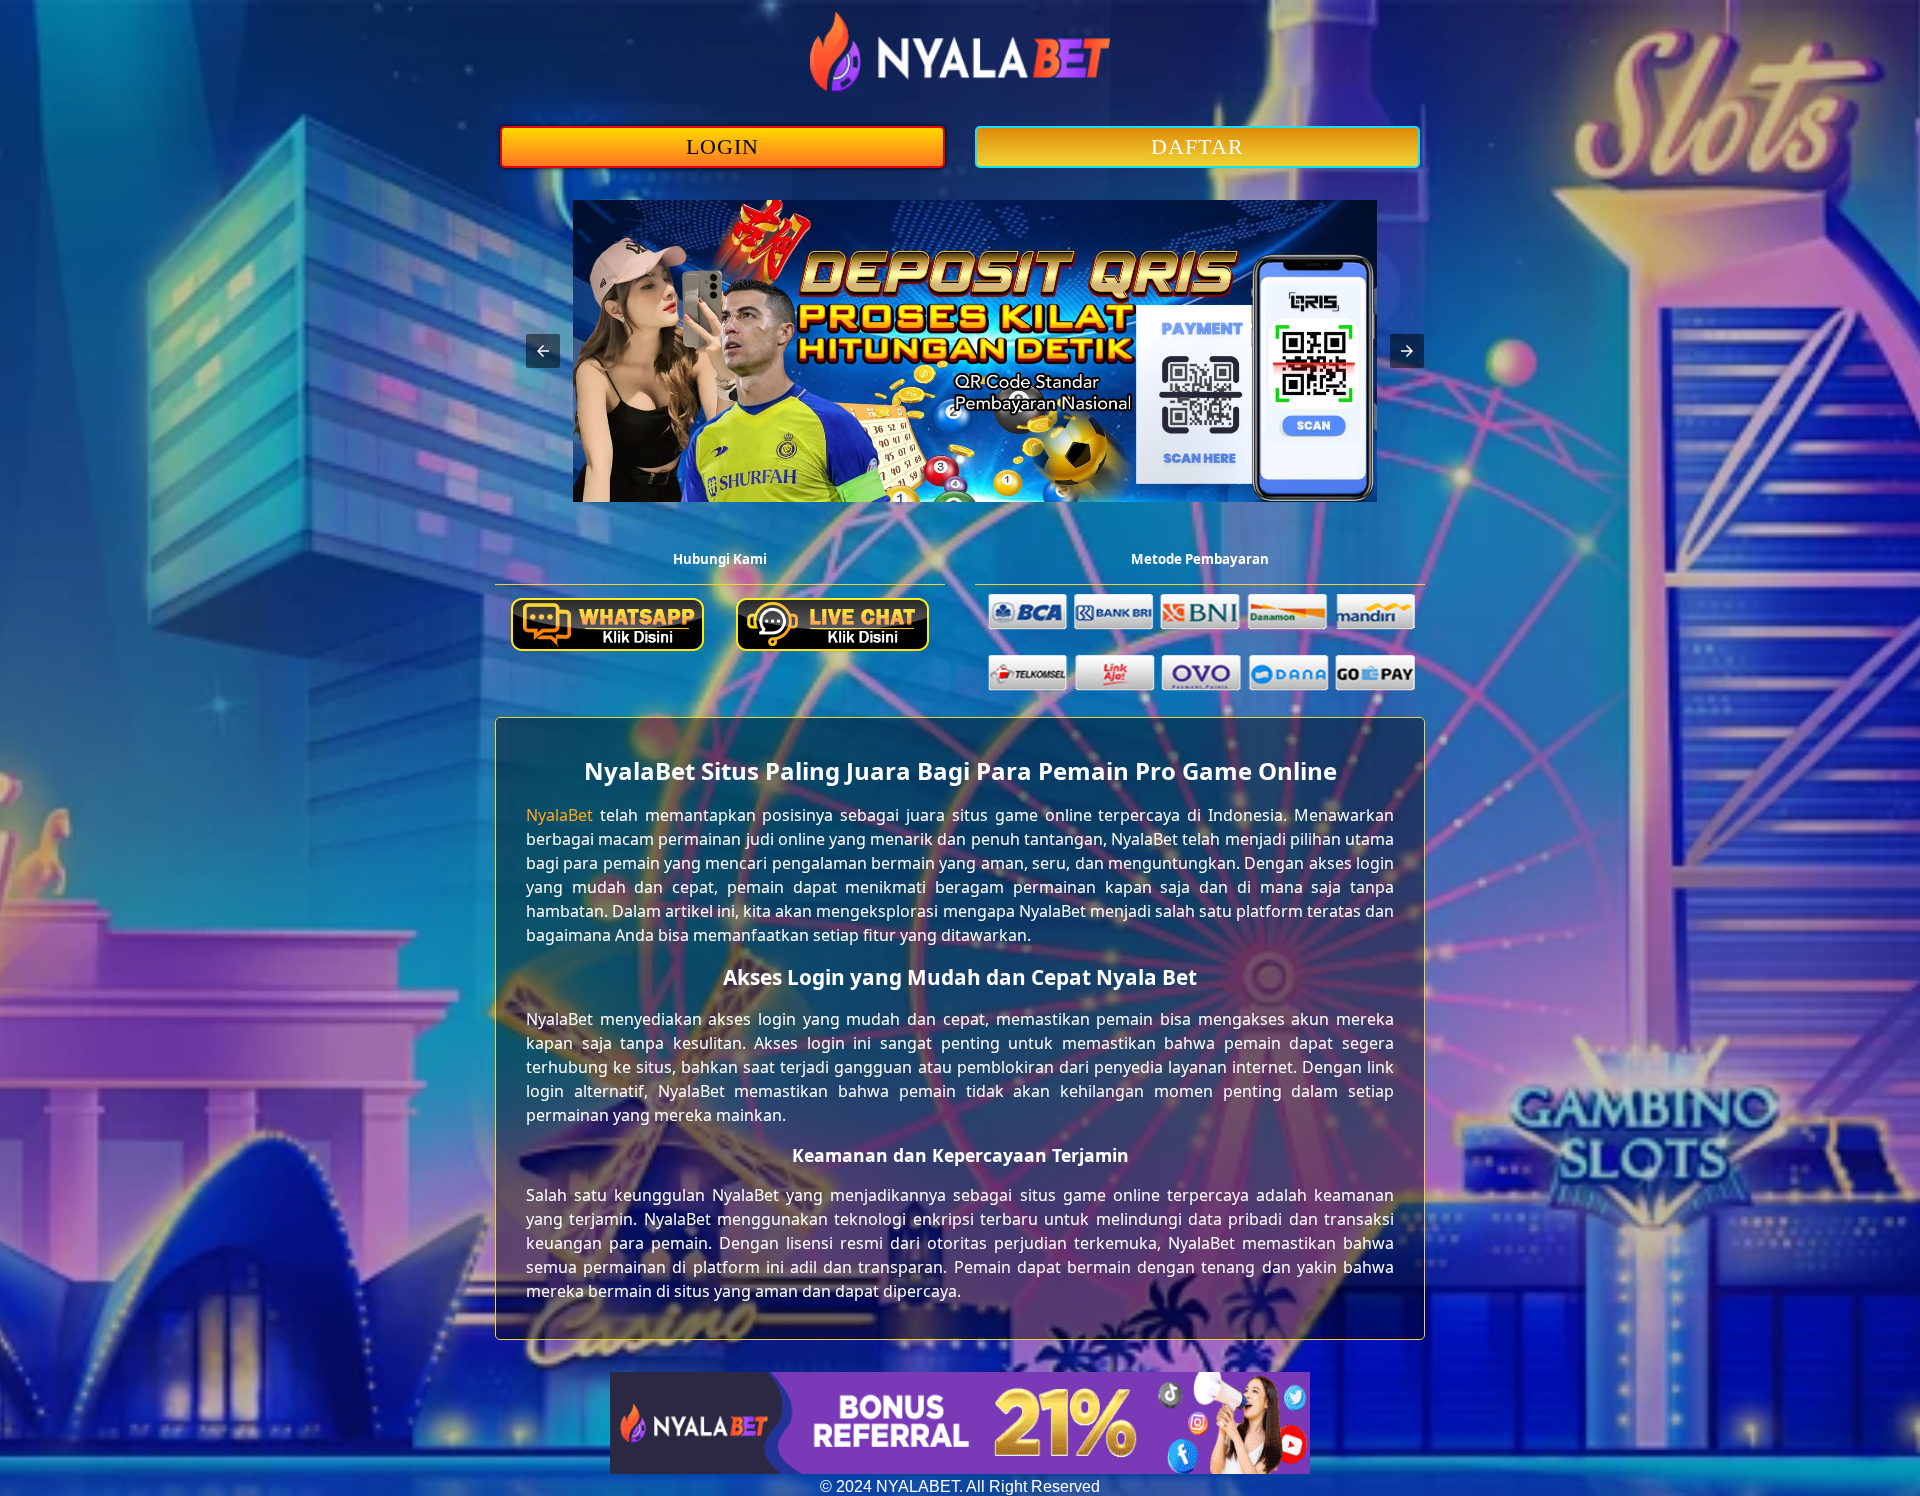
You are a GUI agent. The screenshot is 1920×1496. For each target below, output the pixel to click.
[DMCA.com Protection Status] (960, 1468)
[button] (543, 351)
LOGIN (723, 146)
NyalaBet (559, 815)
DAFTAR (1197, 146)
